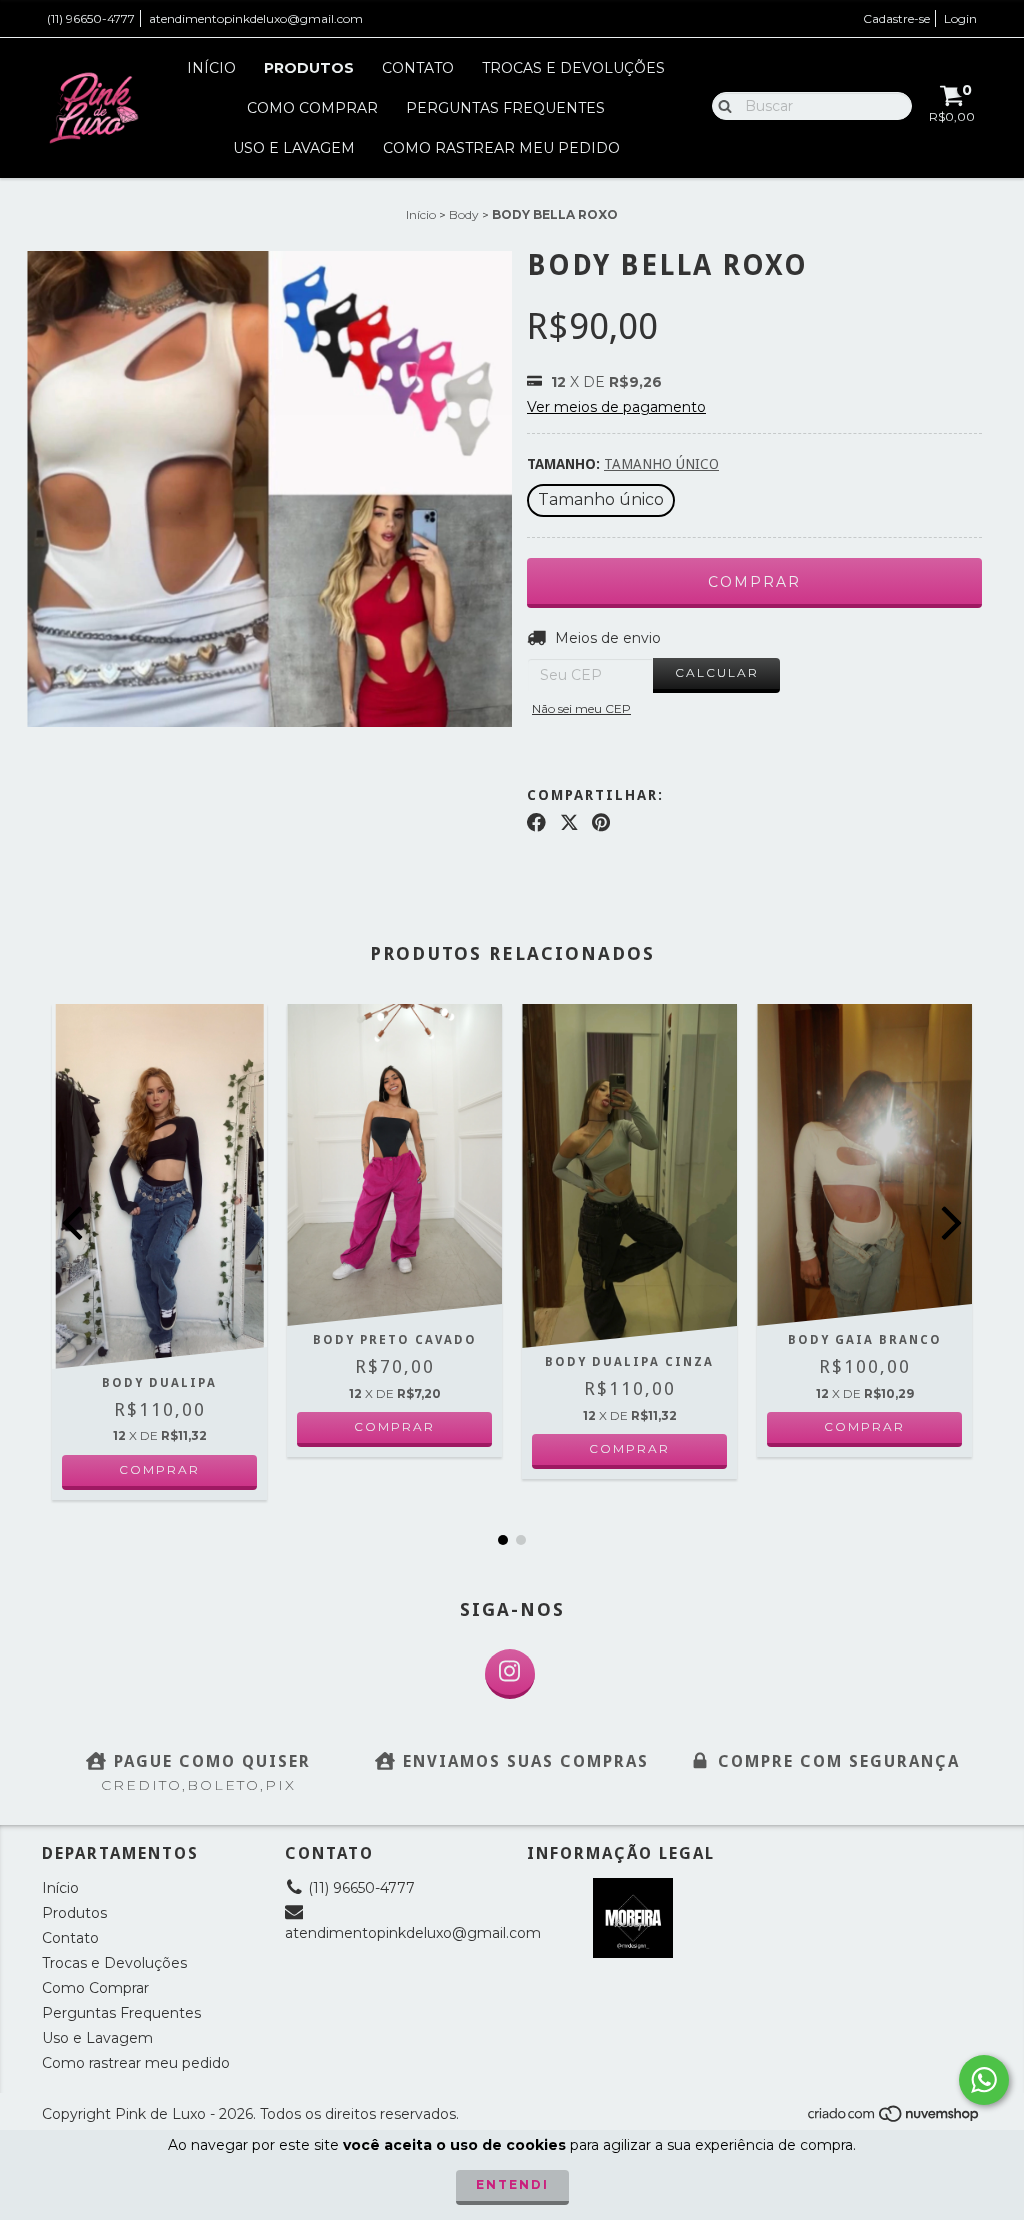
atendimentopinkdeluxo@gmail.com (256, 18)
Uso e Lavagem (294, 148)
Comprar (159, 1469)
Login (960, 18)
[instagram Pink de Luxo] (510, 1674)
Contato (418, 68)
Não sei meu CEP (581, 708)
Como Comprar (312, 108)
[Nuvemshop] (894, 2118)
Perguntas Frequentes (505, 108)
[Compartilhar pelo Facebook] (536, 823)
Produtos (309, 68)
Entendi (512, 2184)
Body (464, 214)
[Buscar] (720, 105)
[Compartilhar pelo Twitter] (569, 823)
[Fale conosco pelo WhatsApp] (984, 2080)
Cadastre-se (896, 18)
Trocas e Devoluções (573, 68)
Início (211, 68)
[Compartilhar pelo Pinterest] (601, 823)
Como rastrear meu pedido (501, 148)
